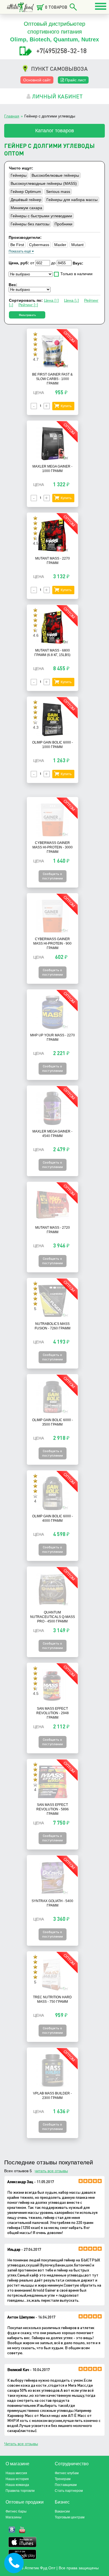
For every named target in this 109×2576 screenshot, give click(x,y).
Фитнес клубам (67, 2473)
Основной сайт (37, 80)
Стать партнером (69, 2491)
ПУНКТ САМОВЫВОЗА (59, 69)
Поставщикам (66, 2485)
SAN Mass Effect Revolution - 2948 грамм (53, 1713)
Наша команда (17, 2485)
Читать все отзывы (21, 2444)
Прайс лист (75, 80)
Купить (66, 406)
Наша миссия (16, 2473)
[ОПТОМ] (53, 367)
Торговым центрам (70, 2517)
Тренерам (63, 2479)
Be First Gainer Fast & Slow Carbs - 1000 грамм (52, 379)
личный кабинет (57, 96)
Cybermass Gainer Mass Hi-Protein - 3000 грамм (53, 847)
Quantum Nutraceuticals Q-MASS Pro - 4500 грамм (53, 1617)
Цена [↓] (71, 300)
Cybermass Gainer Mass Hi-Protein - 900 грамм (52, 943)
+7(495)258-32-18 (61, 50)
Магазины (14, 2517)
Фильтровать (27, 315)
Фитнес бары (16, 2511)
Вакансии (62, 2511)
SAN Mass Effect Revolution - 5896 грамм (53, 1809)
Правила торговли (20, 2491)
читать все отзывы (51, 2171)
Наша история (17, 2479)
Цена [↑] (51, 300)
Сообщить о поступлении (53, 876)
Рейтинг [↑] (28, 305)
